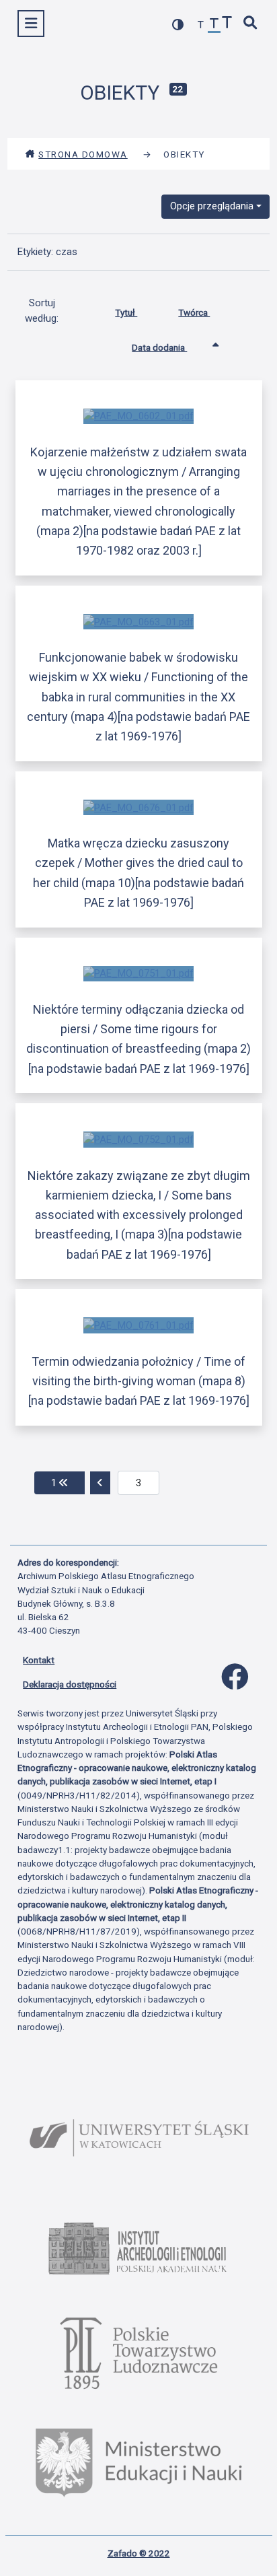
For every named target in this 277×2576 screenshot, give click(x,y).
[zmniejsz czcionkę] (201, 25)
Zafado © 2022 (139, 2553)
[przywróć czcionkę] (214, 25)
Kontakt (39, 1660)
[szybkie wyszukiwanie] (251, 24)
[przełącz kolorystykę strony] (178, 25)
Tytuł (126, 312)
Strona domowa (83, 154)
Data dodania (159, 347)
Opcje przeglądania (212, 206)
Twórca (194, 312)
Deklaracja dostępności (70, 1684)
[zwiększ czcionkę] (227, 24)
